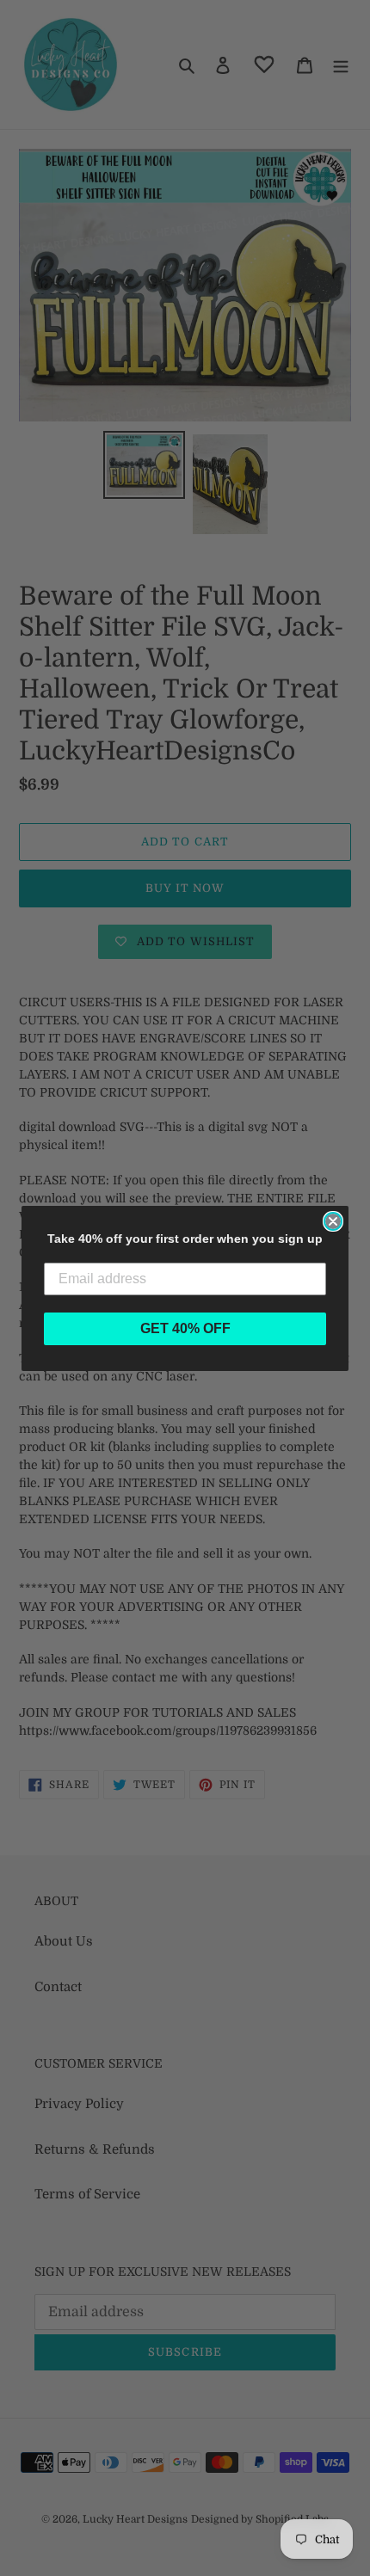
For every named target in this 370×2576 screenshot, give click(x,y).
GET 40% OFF (185, 1328)
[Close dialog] (333, 1221)
